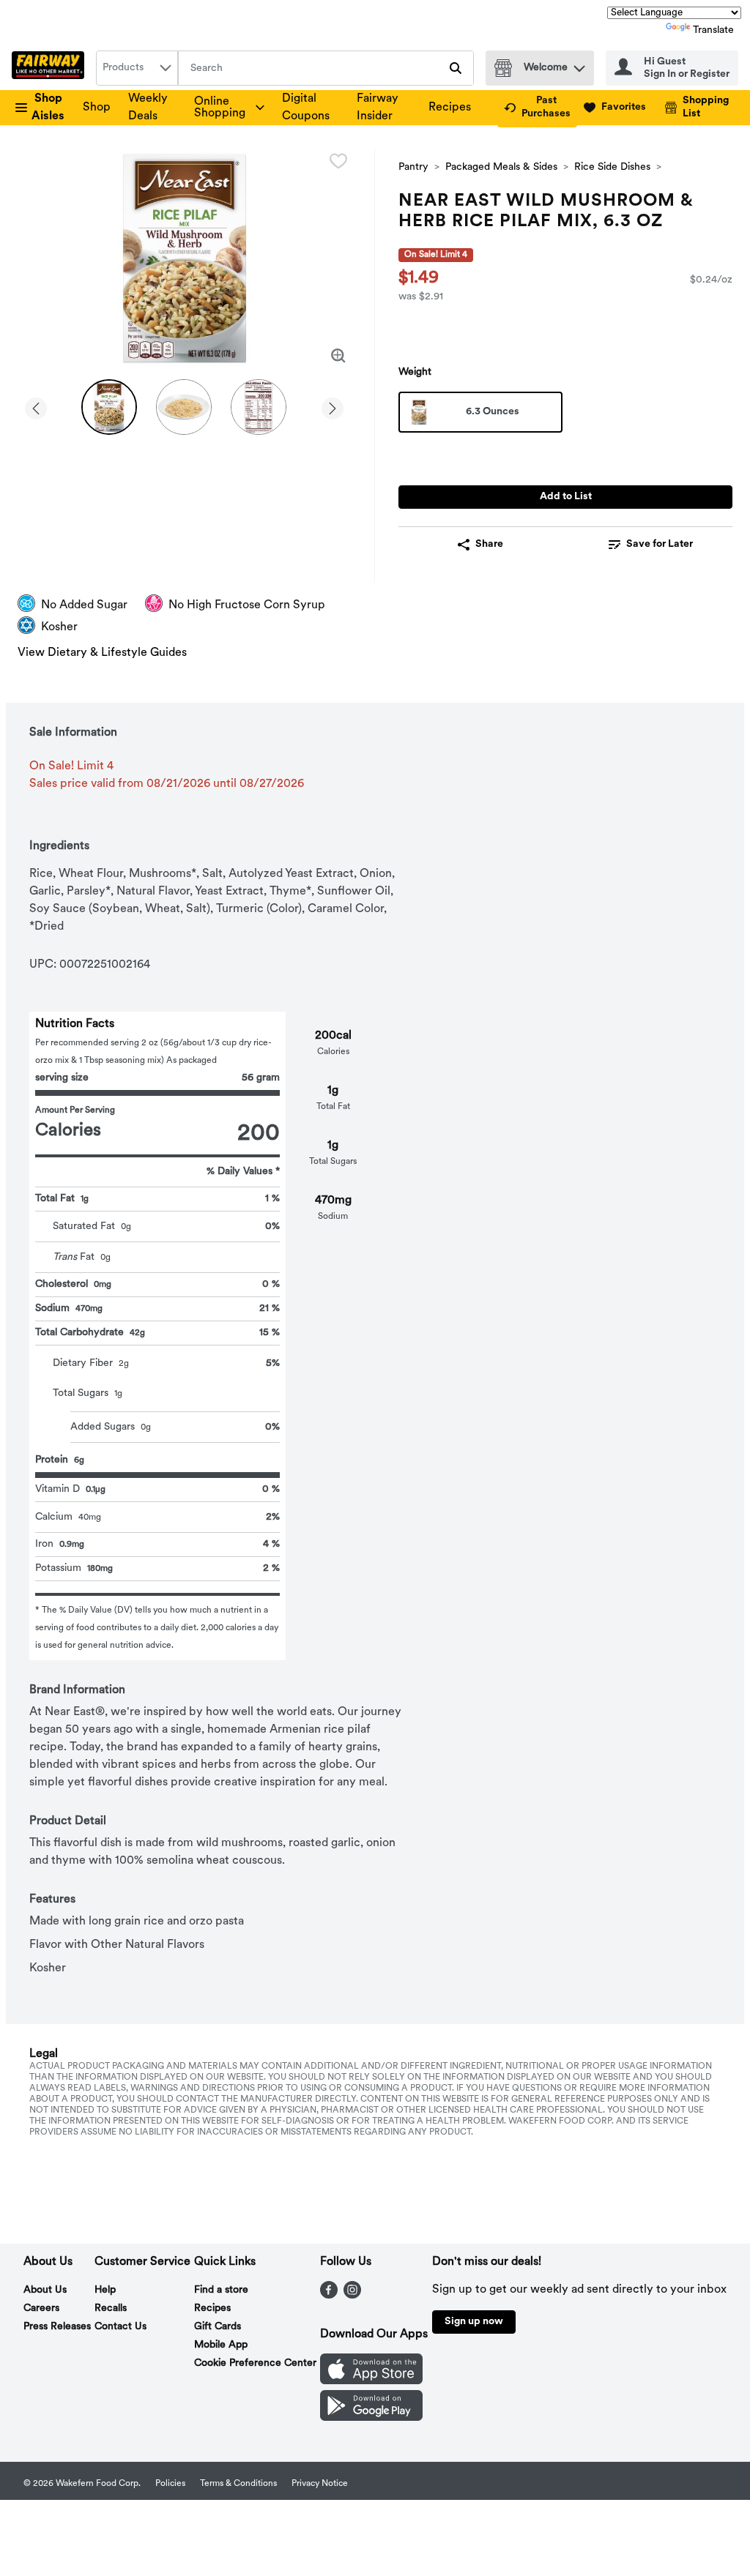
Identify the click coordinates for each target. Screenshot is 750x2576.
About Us (45, 2290)
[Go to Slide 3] (259, 407)
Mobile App (221, 2345)
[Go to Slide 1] (109, 407)
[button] (579, 65)
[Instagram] (352, 2296)
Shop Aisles (48, 108)
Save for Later (660, 544)
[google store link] (371, 2418)
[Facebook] (329, 2296)
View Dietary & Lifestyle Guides (102, 653)
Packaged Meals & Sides (501, 167)
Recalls (111, 2308)
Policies (170, 2484)
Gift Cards (218, 2327)
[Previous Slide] (36, 406)
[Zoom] (338, 356)
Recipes (450, 108)
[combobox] (137, 68)
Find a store (221, 2290)
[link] (537, 108)
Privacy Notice (320, 2484)
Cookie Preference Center (255, 2363)
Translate (713, 30)
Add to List (566, 497)
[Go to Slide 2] (184, 407)
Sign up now (474, 2322)
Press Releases (57, 2327)
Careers (41, 2308)
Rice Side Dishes (612, 167)
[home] (51, 68)
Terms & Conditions (238, 2484)
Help (105, 2290)
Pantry (413, 167)
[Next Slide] (333, 406)
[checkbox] (338, 161)
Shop (97, 108)
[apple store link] (371, 2381)
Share (489, 544)
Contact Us (120, 2327)
